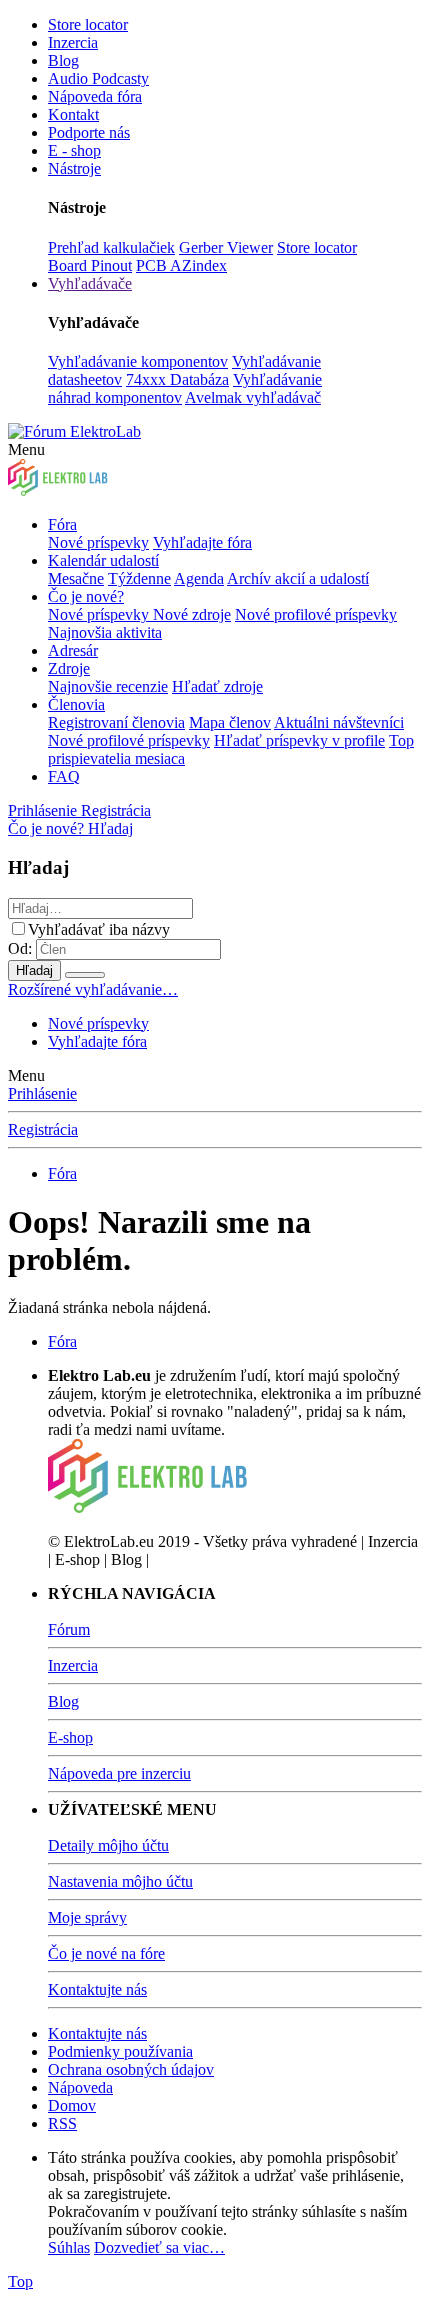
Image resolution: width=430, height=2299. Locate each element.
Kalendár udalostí (103, 560)
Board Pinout (90, 265)
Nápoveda (80, 2087)
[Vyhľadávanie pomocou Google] (85, 975)
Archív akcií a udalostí (298, 578)
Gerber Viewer (226, 247)
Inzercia (73, 42)
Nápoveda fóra (95, 96)
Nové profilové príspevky (316, 614)
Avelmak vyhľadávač (253, 397)
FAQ (64, 776)
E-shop (70, 1737)
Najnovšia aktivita (105, 632)
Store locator (88, 24)
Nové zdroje (192, 614)
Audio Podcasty (98, 78)
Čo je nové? (86, 596)
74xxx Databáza (177, 379)
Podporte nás (89, 132)
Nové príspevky (98, 542)
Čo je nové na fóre (106, 1953)
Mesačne (76, 578)
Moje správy (87, 1917)
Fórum (69, 1629)
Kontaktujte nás (97, 1989)
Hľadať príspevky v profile (299, 740)
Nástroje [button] (74, 168)
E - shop (74, 150)
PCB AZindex (181, 265)
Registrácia (43, 1129)
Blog (63, 60)
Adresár (73, 650)
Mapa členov (230, 722)
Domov (72, 2105)
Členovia (76, 704)
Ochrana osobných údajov (131, 2069)
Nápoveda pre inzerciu (119, 1773)
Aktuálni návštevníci (339, 722)
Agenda (199, 578)
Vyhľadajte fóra (202, 542)
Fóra (62, 524)
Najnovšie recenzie (108, 686)
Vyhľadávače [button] (90, 283)
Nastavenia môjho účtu (120, 1881)
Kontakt (73, 114)
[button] (26, 449)
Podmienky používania (120, 2051)
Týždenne (139, 578)
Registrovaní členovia (116, 722)
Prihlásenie (42, 1093)
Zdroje (69, 668)
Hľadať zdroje (217, 686)
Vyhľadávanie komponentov (138, 361)
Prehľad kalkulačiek (111, 247)
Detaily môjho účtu (108, 1845)
